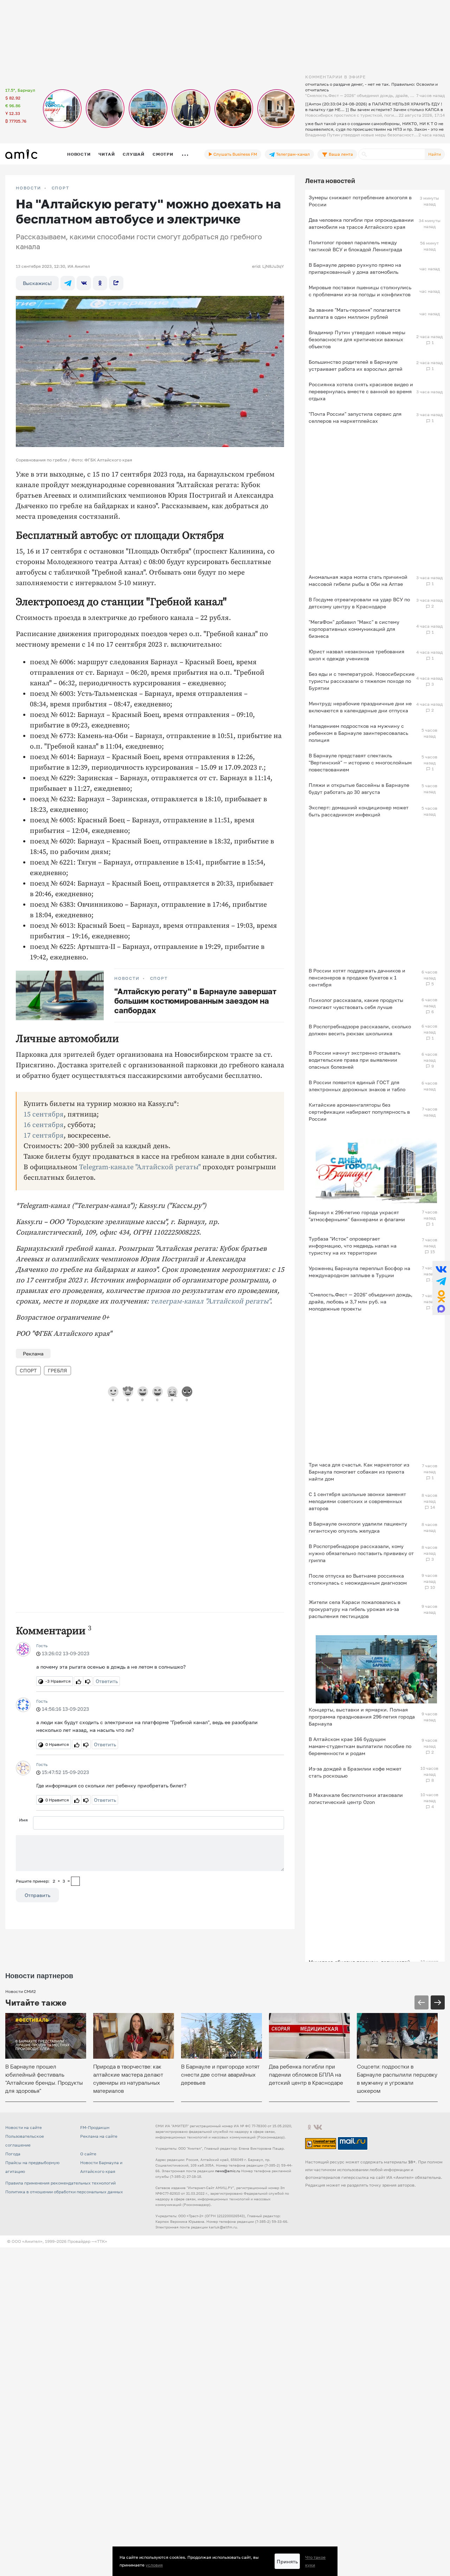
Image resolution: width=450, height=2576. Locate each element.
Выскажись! (37, 283)
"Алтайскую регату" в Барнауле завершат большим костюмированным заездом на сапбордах (195, 1001)
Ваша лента (340, 154)
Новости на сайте (24, 2127)
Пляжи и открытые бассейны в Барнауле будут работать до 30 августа (359, 788)
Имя (23, 1820)
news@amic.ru (228, 2171)
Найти (435, 154)
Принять (287, 2561)
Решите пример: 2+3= (43, 1881)
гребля (57, 1370)
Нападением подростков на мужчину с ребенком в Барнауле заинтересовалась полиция (358, 733)
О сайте (88, 2154)
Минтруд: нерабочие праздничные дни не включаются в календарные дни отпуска (360, 707)
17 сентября (44, 1136)
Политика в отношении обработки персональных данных (64, 2192)
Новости (79, 154)
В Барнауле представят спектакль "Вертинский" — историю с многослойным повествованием (360, 762)
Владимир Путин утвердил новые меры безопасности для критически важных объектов (357, 339)
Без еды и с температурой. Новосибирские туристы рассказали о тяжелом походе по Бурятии (362, 681)
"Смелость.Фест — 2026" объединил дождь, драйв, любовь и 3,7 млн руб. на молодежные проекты (361, 1302)
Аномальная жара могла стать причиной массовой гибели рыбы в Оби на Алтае (358, 580)
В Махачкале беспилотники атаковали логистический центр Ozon (356, 1798)
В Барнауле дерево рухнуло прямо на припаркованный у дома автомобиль (355, 268)
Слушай (134, 154)
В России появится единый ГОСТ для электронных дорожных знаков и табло (357, 1086)
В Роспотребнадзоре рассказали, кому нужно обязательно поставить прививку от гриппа (361, 1553)
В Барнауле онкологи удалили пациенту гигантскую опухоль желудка (358, 1527)
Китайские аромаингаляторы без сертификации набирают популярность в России (359, 1112)
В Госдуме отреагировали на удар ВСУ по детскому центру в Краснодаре (359, 603)
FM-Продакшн (95, 2127)
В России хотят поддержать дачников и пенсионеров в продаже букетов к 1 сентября (357, 978)
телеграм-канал (177, 1302)
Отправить (37, 1895)
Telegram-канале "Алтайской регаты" (140, 1167)
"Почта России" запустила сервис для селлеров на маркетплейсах (355, 417)
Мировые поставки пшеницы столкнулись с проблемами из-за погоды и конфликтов (360, 291)
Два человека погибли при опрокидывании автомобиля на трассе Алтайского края (361, 223)
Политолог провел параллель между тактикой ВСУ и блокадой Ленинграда (355, 246)
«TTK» (101, 2241)
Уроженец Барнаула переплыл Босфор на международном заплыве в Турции (359, 1272)
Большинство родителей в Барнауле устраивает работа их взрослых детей (356, 365)
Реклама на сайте (99, 2136)
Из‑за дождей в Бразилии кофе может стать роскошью (355, 1772)
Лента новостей (330, 181)
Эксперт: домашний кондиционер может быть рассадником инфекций (359, 811)
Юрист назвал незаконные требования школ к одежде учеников (356, 655)
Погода (13, 2154)
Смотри (163, 154)
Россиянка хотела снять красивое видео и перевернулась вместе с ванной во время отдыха (361, 391)
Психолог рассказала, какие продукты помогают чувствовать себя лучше (356, 1004)
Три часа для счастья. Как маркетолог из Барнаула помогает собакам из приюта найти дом (359, 1472)
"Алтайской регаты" (237, 1302)
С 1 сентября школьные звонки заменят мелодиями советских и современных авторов (357, 1501)
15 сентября (44, 1115)
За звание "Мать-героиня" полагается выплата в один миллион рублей (355, 313)
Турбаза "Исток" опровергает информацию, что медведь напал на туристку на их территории (353, 1246)
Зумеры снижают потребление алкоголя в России (360, 201)
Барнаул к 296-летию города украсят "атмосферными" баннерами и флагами (357, 1216)
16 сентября (44, 1125)
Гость (42, 1646)
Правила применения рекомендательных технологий (60, 2183)
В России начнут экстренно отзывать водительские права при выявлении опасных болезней (355, 1060)
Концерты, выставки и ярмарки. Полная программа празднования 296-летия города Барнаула (362, 1717)
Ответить (107, 1681)
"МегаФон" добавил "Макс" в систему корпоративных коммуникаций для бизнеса (354, 629)
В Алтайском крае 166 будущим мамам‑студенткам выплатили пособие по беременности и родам (360, 1746)
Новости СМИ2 (21, 1991)
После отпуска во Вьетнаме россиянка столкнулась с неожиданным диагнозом (358, 1579)
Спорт (60, 188)
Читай (107, 154)
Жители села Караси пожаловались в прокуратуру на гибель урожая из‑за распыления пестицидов (355, 1609)
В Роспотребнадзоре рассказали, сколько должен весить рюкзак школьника (360, 1030)
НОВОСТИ (28, 188)
